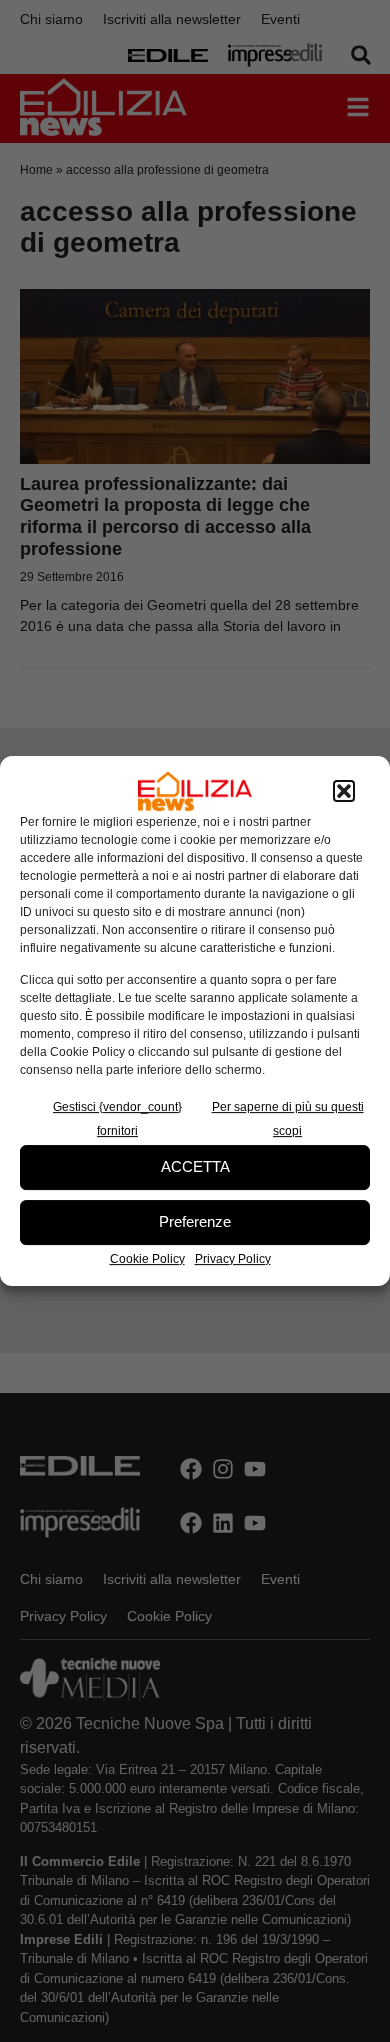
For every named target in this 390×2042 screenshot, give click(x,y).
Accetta (195, 1166)
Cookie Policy (147, 1259)
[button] (344, 791)
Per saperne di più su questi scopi (288, 1119)
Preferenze (195, 1221)
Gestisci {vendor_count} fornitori (117, 1119)
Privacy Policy (233, 1259)
